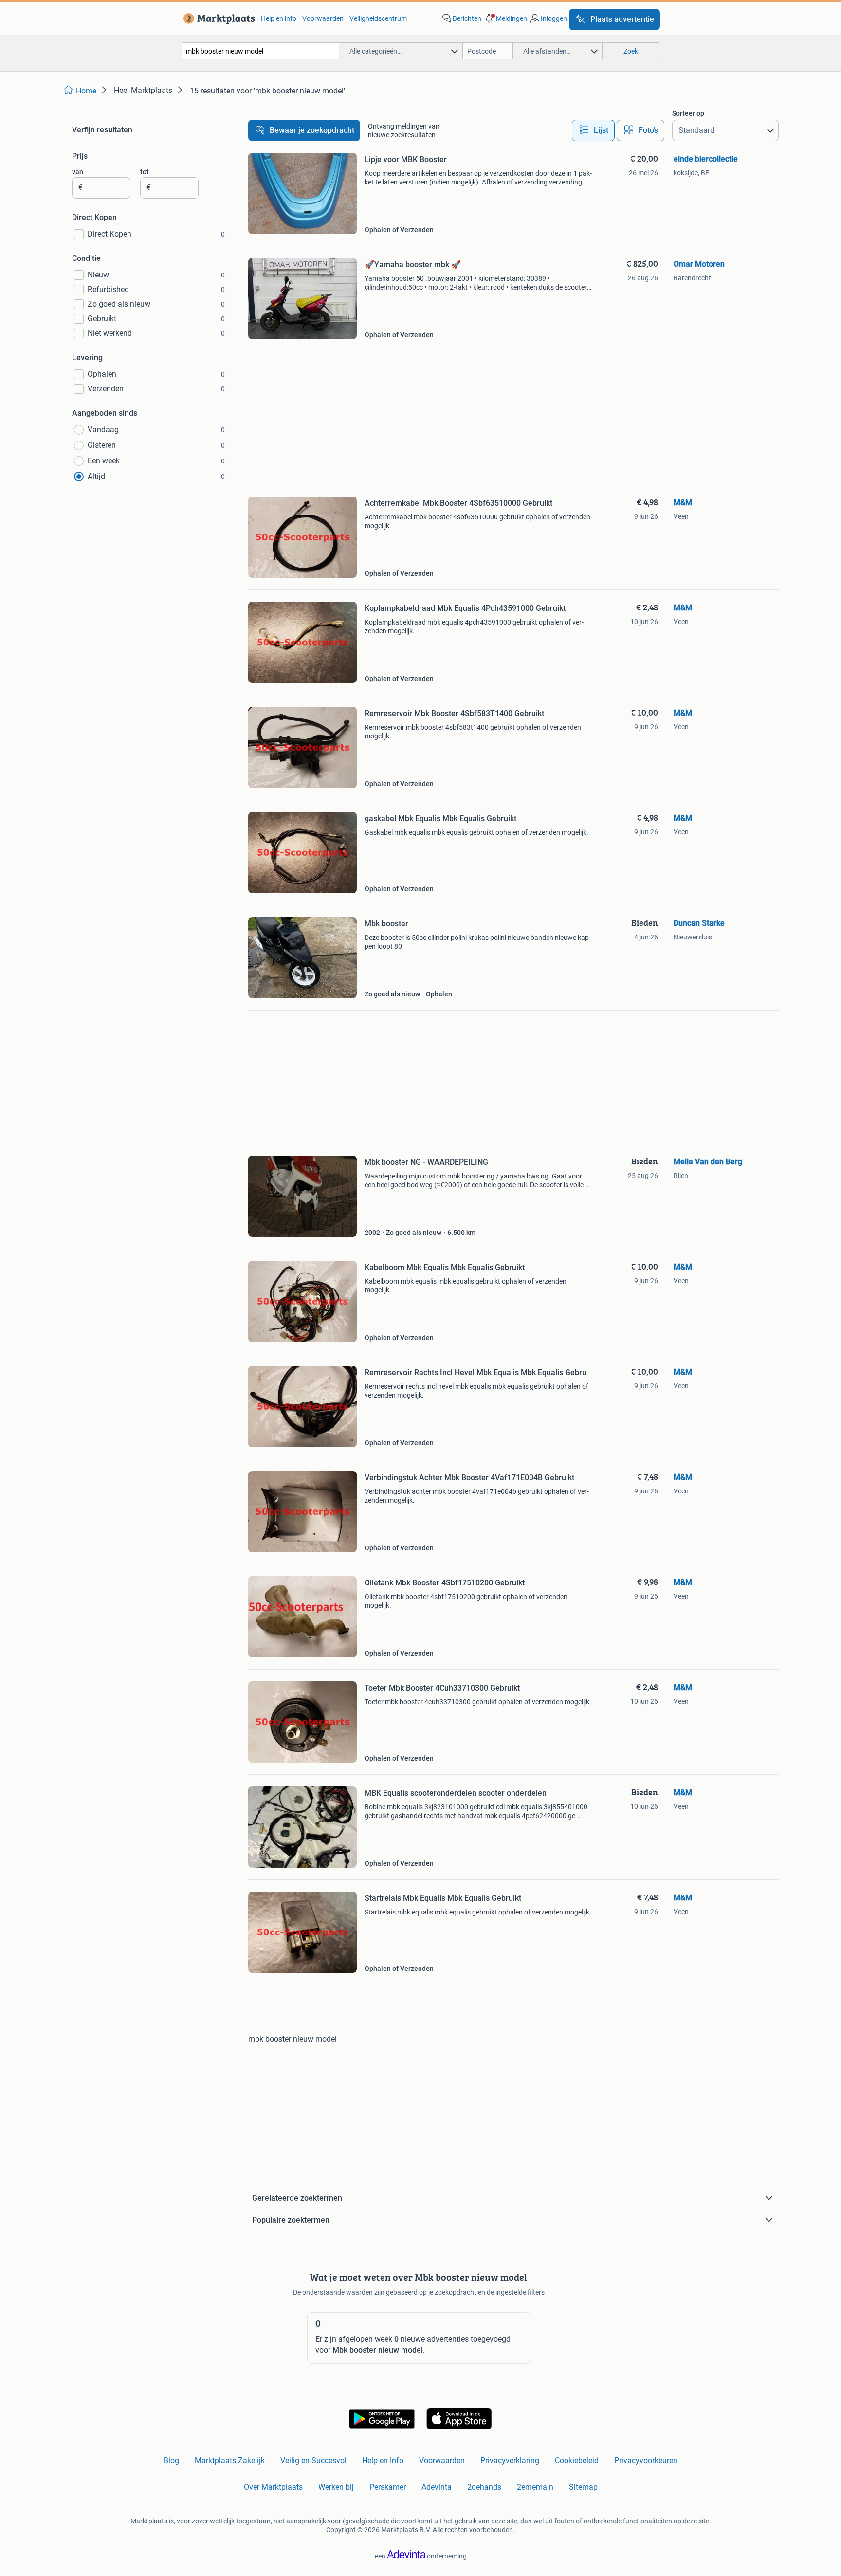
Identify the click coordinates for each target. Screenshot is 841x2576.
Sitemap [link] (583, 2487)
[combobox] (260, 51)
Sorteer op (688, 113)
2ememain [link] (535, 2487)
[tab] (593, 130)
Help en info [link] (279, 18)
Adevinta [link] (437, 2487)
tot (145, 172)
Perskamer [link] (388, 2487)
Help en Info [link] (383, 2460)
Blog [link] (171, 2460)
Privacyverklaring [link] (510, 2460)
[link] (217, 18)
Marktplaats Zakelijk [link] (230, 2460)
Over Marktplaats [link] (273, 2487)
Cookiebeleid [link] (577, 2460)
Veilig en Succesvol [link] (313, 2460)
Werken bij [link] (336, 2487)
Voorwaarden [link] (323, 18)
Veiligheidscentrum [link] (378, 18)
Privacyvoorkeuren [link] (646, 2460)
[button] (505, 18)
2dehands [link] (484, 2487)
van (78, 172)
